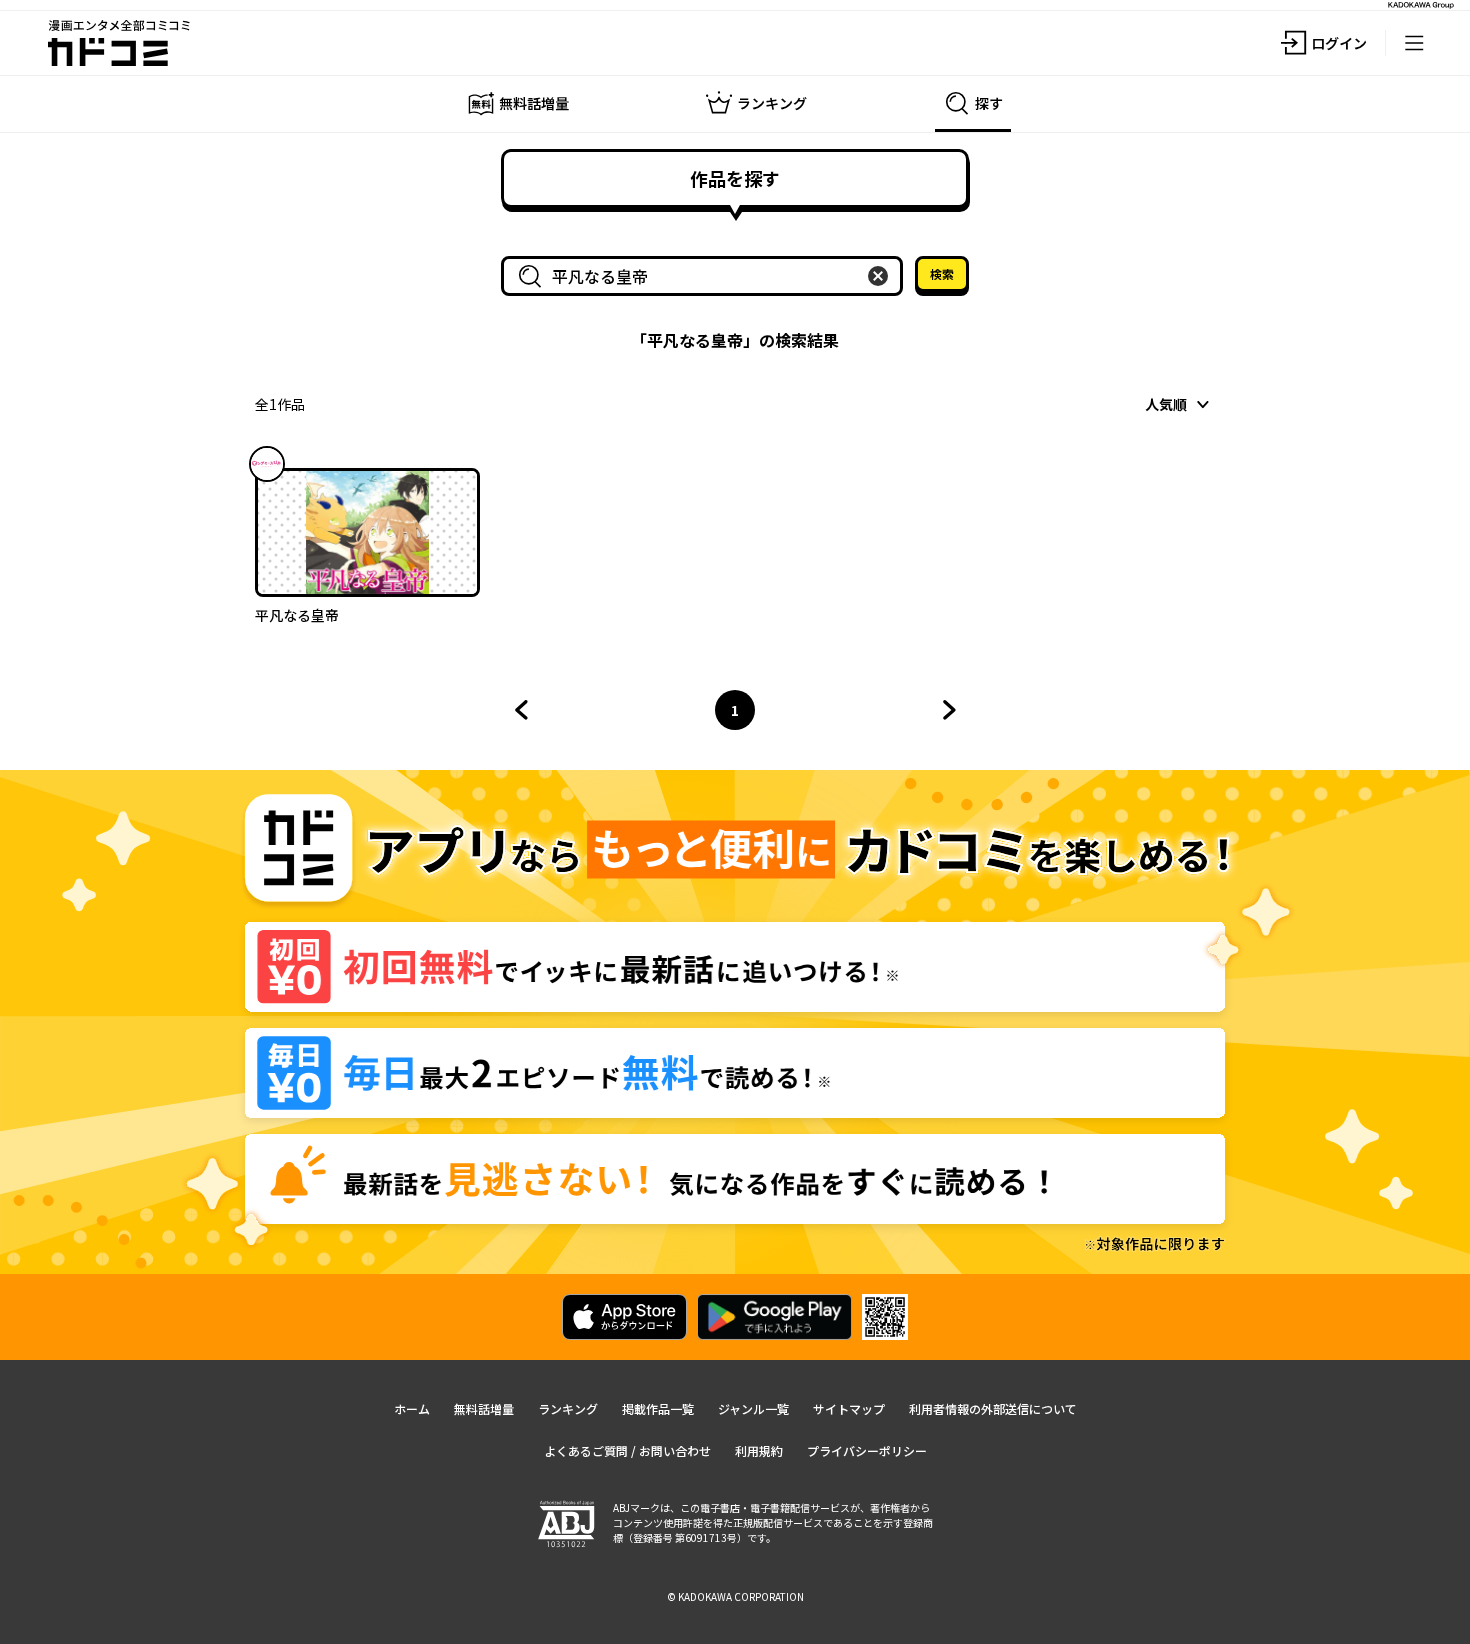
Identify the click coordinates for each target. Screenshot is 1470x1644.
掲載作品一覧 (658, 1408)
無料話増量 (484, 1408)
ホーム (412, 1408)
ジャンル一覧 (753, 1408)
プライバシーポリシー (867, 1450)
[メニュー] (1414, 43)
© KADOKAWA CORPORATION (735, 1596)
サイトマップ (849, 1408)
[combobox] (706, 276)
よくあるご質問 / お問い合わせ (627, 1450)
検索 (942, 273)
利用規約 (759, 1450)
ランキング (568, 1408)
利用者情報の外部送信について (993, 1408)
